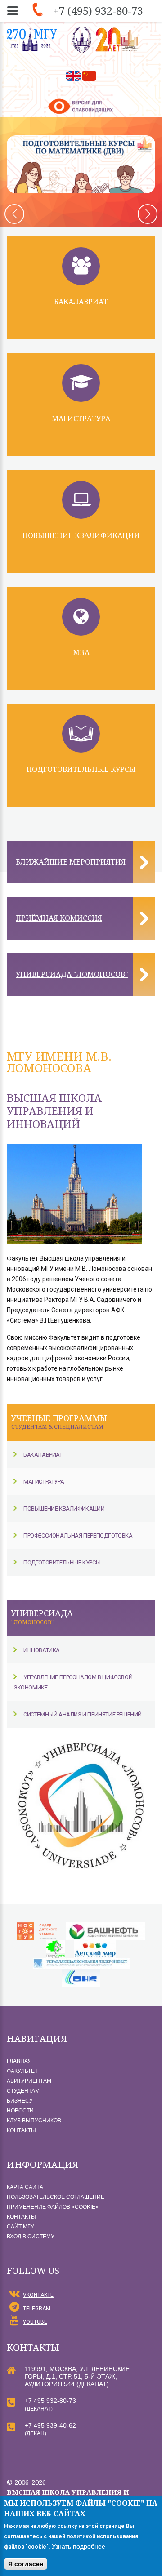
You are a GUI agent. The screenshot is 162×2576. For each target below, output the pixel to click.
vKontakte (38, 2295)
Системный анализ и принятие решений (83, 1714)
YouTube (35, 2322)
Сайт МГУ (20, 2227)
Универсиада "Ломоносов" (72, 974)
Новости (20, 2111)
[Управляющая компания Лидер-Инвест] (81, 1963)
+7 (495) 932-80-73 (98, 11)
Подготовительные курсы (81, 769)
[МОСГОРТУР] (37, 1927)
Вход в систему (31, 2237)
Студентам (23, 2091)
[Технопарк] (56, 1945)
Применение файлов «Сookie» (53, 2207)
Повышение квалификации (81, 535)
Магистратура (81, 419)
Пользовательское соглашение (56, 2197)
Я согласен (26, 2564)
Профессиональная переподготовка (78, 1535)
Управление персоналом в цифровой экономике (73, 1682)
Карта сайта (25, 2187)
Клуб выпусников (34, 2121)
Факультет (22, 2071)
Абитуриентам (29, 2081)
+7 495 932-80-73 (50, 2401)
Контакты (21, 2130)
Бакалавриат (81, 302)
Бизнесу (20, 2101)
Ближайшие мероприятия (71, 862)
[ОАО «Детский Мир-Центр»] (95, 1945)
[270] (32, 40)
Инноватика (42, 1650)
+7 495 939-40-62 (50, 2425)
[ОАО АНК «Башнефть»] (106, 1927)
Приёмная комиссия (59, 918)
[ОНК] (81, 1974)
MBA (81, 652)
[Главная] (106, 40)
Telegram (37, 2309)
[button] (148, 214)
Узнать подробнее (79, 2546)
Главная (19, 2061)
